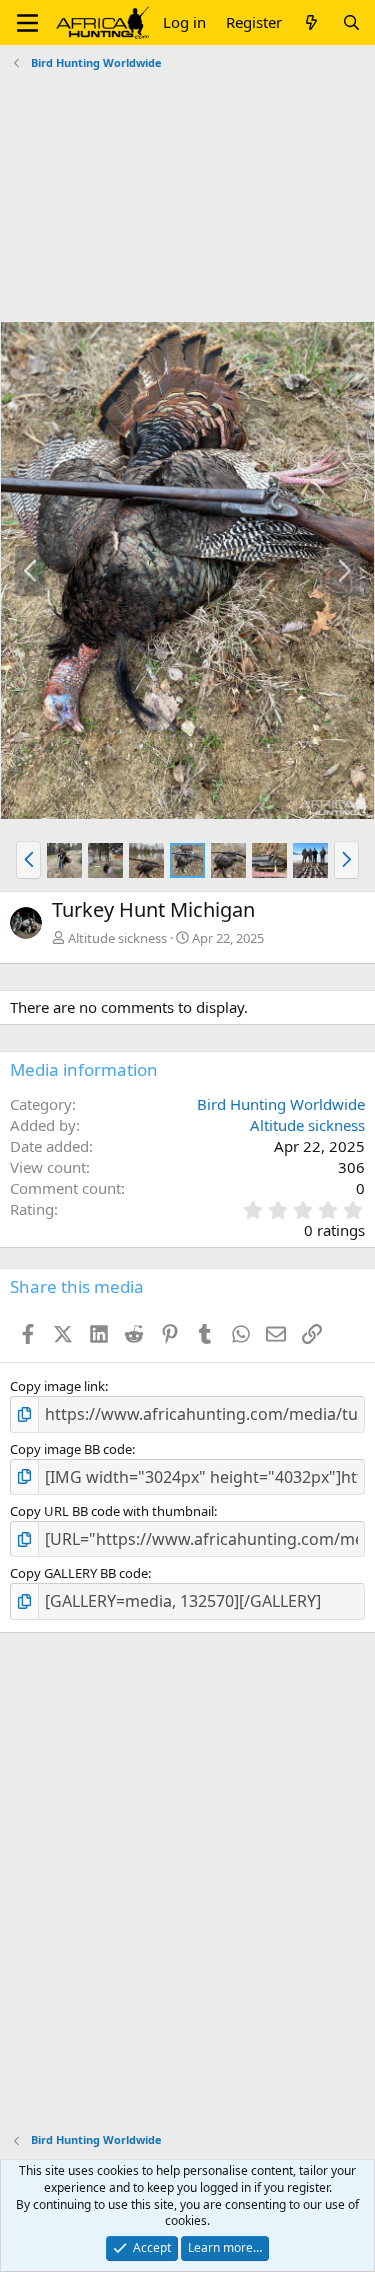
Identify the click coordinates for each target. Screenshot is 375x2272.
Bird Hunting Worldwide (281, 1104)
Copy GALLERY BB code (79, 1573)
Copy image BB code (71, 1449)
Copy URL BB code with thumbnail (112, 1511)
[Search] (351, 22)
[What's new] (311, 22)
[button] (27, 23)
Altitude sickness (117, 938)
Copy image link (57, 1386)
